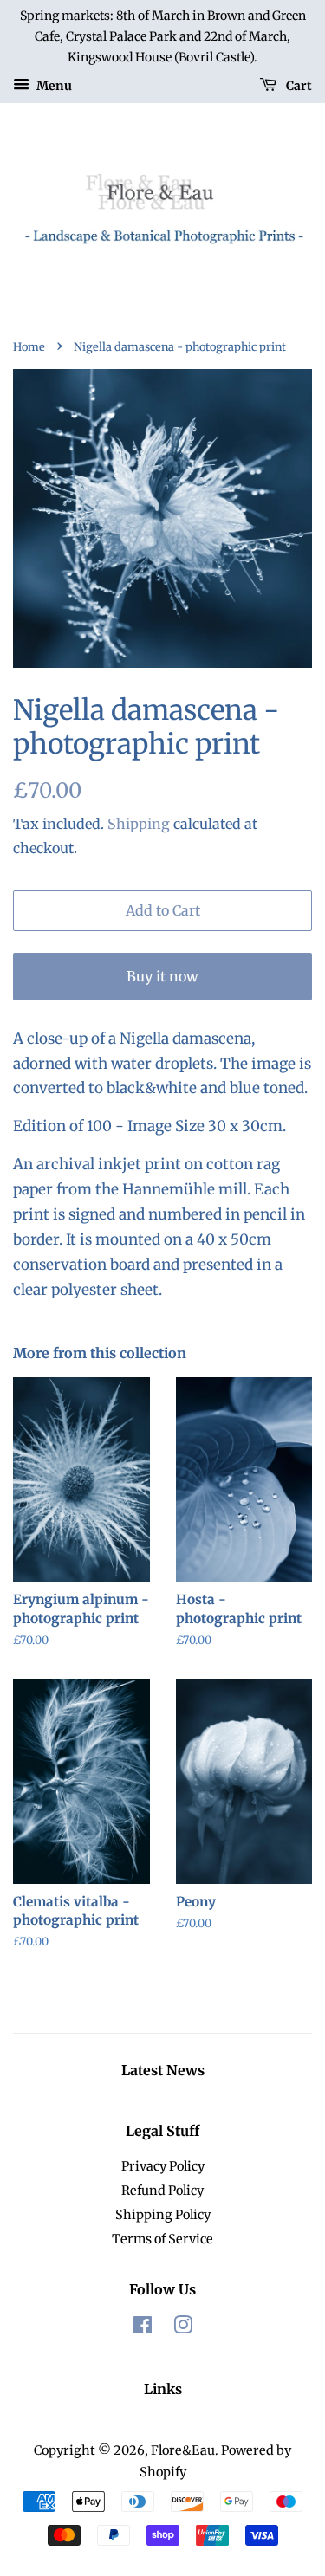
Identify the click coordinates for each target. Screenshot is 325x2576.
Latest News (163, 2070)
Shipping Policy (163, 2215)
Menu (53, 86)
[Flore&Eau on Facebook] (143, 2328)
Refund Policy (162, 2191)
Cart (298, 86)
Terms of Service (162, 2239)
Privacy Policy (163, 2166)
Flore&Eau (183, 2450)
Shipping (139, 824)
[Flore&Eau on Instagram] (183, 2328)
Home (29, 346)
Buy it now (162, 976)
